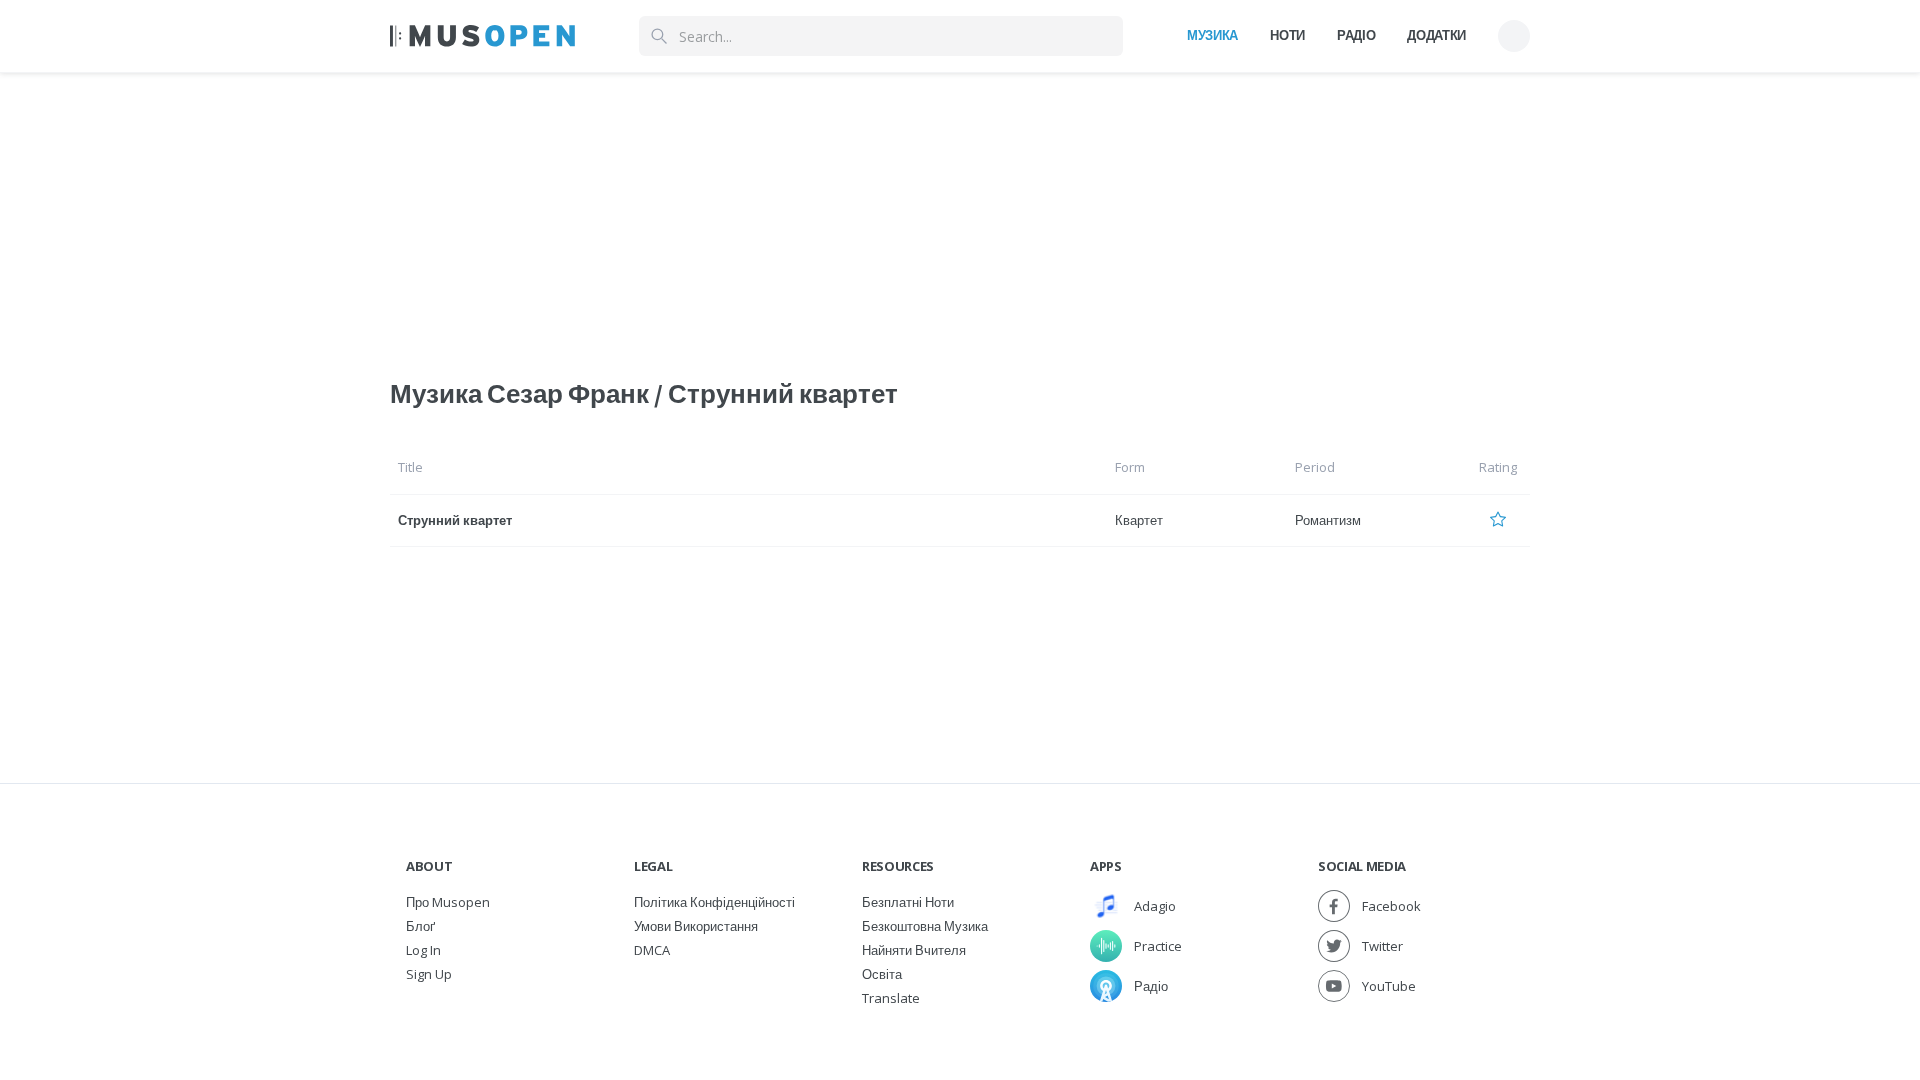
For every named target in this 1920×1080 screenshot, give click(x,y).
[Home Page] (482, 36)
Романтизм (1328, 520)
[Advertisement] (960, 213)
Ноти (1287, 35)
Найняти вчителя (914, 950)
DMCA (652, 950)
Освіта (882, 974)
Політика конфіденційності (714, 902)
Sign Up (429, 974)
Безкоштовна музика (925, 926)
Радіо (1356, 35)
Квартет (1139, 520)
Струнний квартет (455, 520)
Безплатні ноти (908, 902)
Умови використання (696, 926)
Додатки (1436, 35)
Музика (1212, 35)
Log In (423, 950)
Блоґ (420, 926)
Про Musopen (448, 902)
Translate (891, 998)
